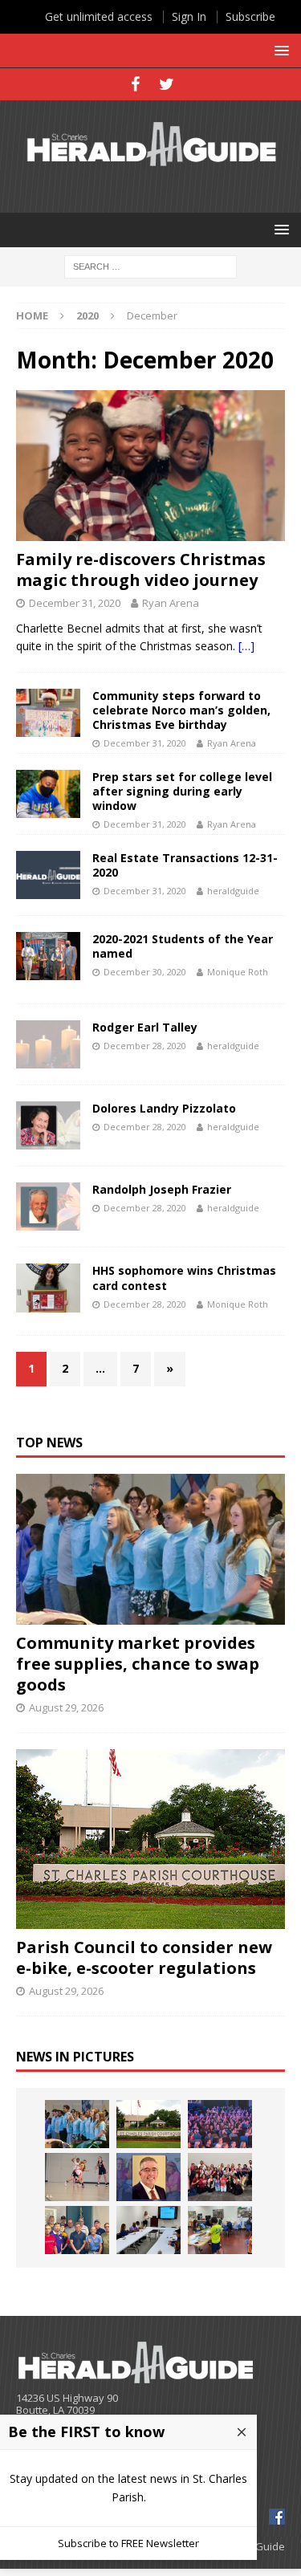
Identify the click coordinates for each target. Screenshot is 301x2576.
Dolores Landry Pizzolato (164, 1108)
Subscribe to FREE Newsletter (128, 2543)
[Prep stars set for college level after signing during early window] (48, 794)
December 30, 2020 (145, 972)
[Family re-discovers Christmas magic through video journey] (150, 466)
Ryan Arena (171, 603)
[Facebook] (135, 84)
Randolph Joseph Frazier (162, 1189)
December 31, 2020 (75, 603)
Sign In (189, 16)
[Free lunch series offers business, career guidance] (148, 2230)
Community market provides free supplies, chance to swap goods (138, 1664)
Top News (49, 1443)
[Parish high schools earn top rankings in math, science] (220, 2177)
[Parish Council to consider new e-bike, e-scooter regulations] (150, 1839)
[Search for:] (150, 265)
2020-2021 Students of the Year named (183, 946)
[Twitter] (167, 84)
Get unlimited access (99, 16)
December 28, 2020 (145, 1046)
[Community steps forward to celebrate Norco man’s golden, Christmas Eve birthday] (48, 713)
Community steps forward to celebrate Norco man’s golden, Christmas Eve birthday (181, 710)
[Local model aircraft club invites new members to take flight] (77, 2230)
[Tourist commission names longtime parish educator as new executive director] (148, 2177)
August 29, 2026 (66, 1707)
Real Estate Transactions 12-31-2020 (185, 865)
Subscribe (250, 16)
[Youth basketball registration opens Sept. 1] (77, 2177)
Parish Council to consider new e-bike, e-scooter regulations (144, 1957)
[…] (246, 646)
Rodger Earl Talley (145, 1027)
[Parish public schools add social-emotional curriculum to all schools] (220, 2124)
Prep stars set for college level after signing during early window (182, 791)
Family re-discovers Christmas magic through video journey (141, 570)
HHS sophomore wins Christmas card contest (184, 1278)
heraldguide (233, 891)
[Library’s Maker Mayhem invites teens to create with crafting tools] (220, 2230)
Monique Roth (238, 972)
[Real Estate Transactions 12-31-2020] (48, 875)
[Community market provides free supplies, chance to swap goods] (150, 1549)
